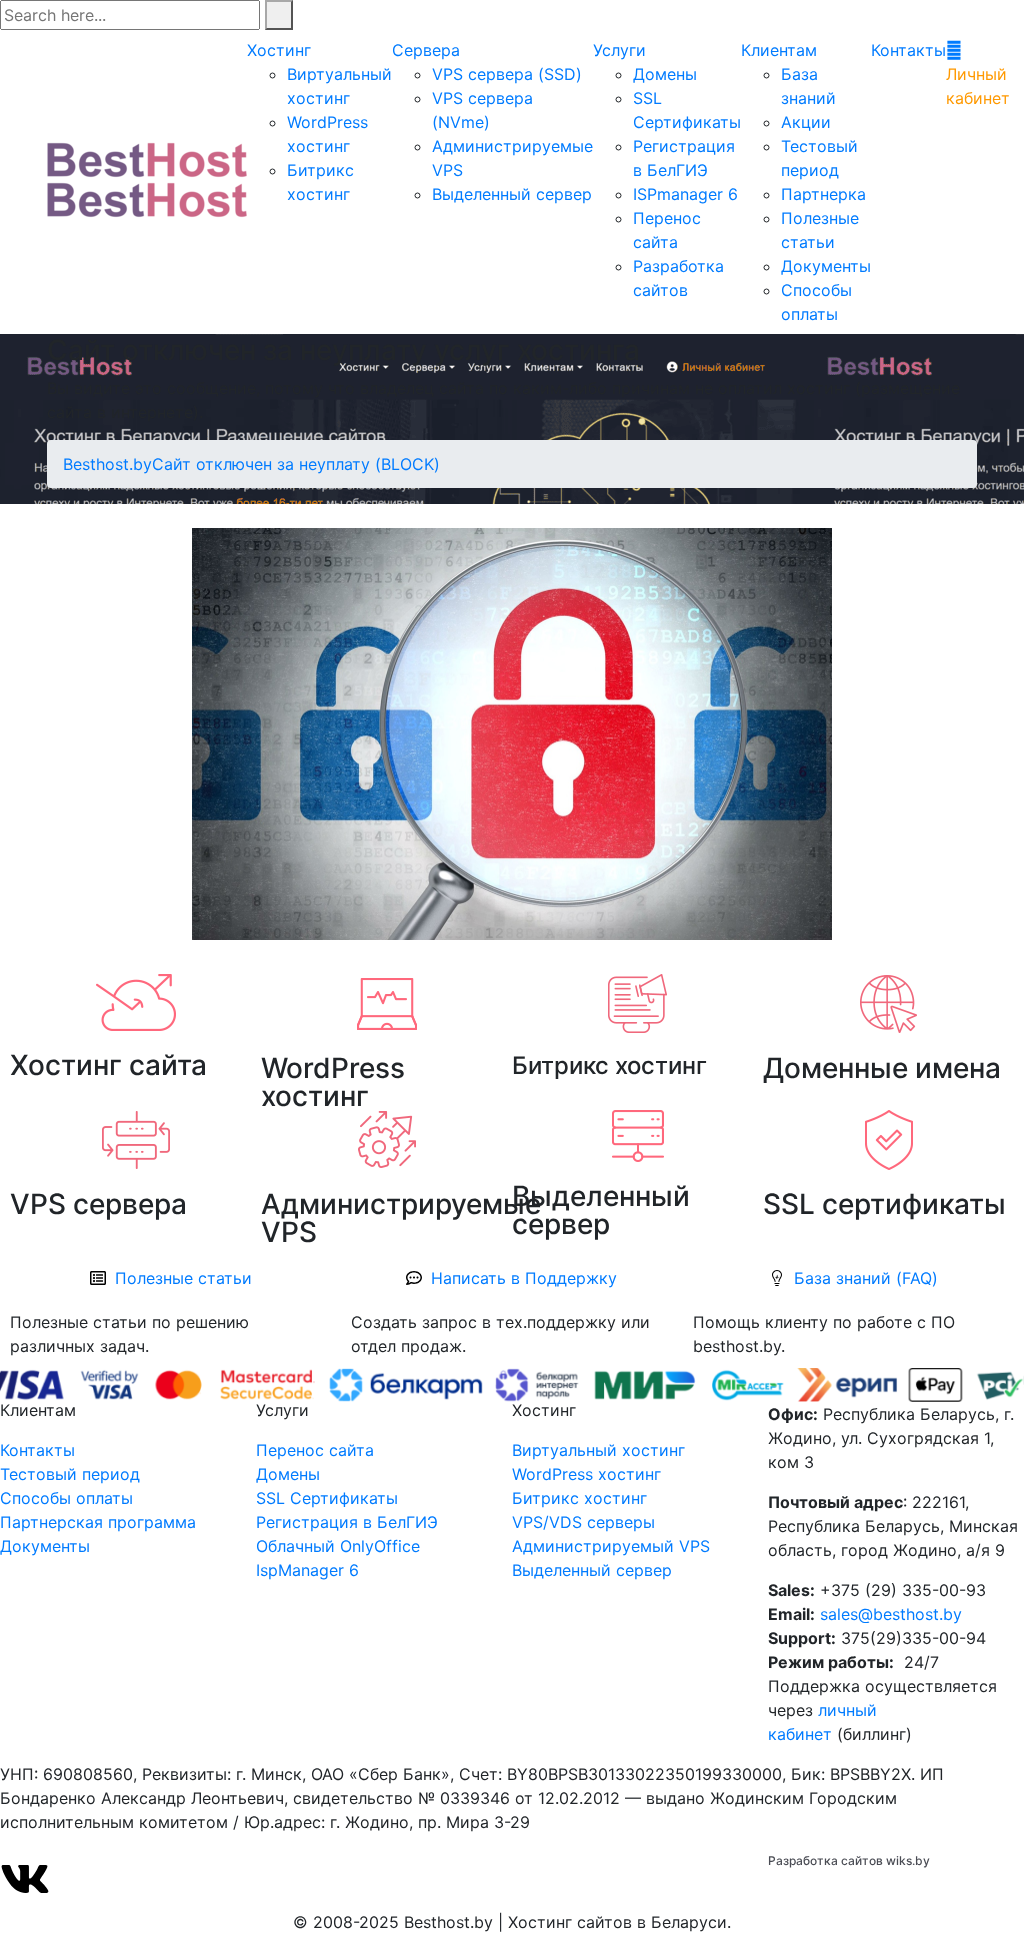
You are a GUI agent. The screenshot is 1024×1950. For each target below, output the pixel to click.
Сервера (426, 50)
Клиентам (779, 50)
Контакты (908, 50)
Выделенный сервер (512, 194)
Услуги (619, 50)
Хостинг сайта (108, 1065)
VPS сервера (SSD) (507, 74)
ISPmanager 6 (685, 194)
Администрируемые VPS (401, 1218)
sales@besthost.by (891, 1614)
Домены (665, 74)
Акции (806, 122)
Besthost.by (107, 464)
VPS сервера (98, 1204)
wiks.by (908, 1860)
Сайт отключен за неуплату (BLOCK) (296, 464)
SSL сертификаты (884, 1204)
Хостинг (279, 50)
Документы (826, 266)
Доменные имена (882, 1068)
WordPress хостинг (333, 1082)
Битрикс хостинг (609, 1065)
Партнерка (823, 194)
